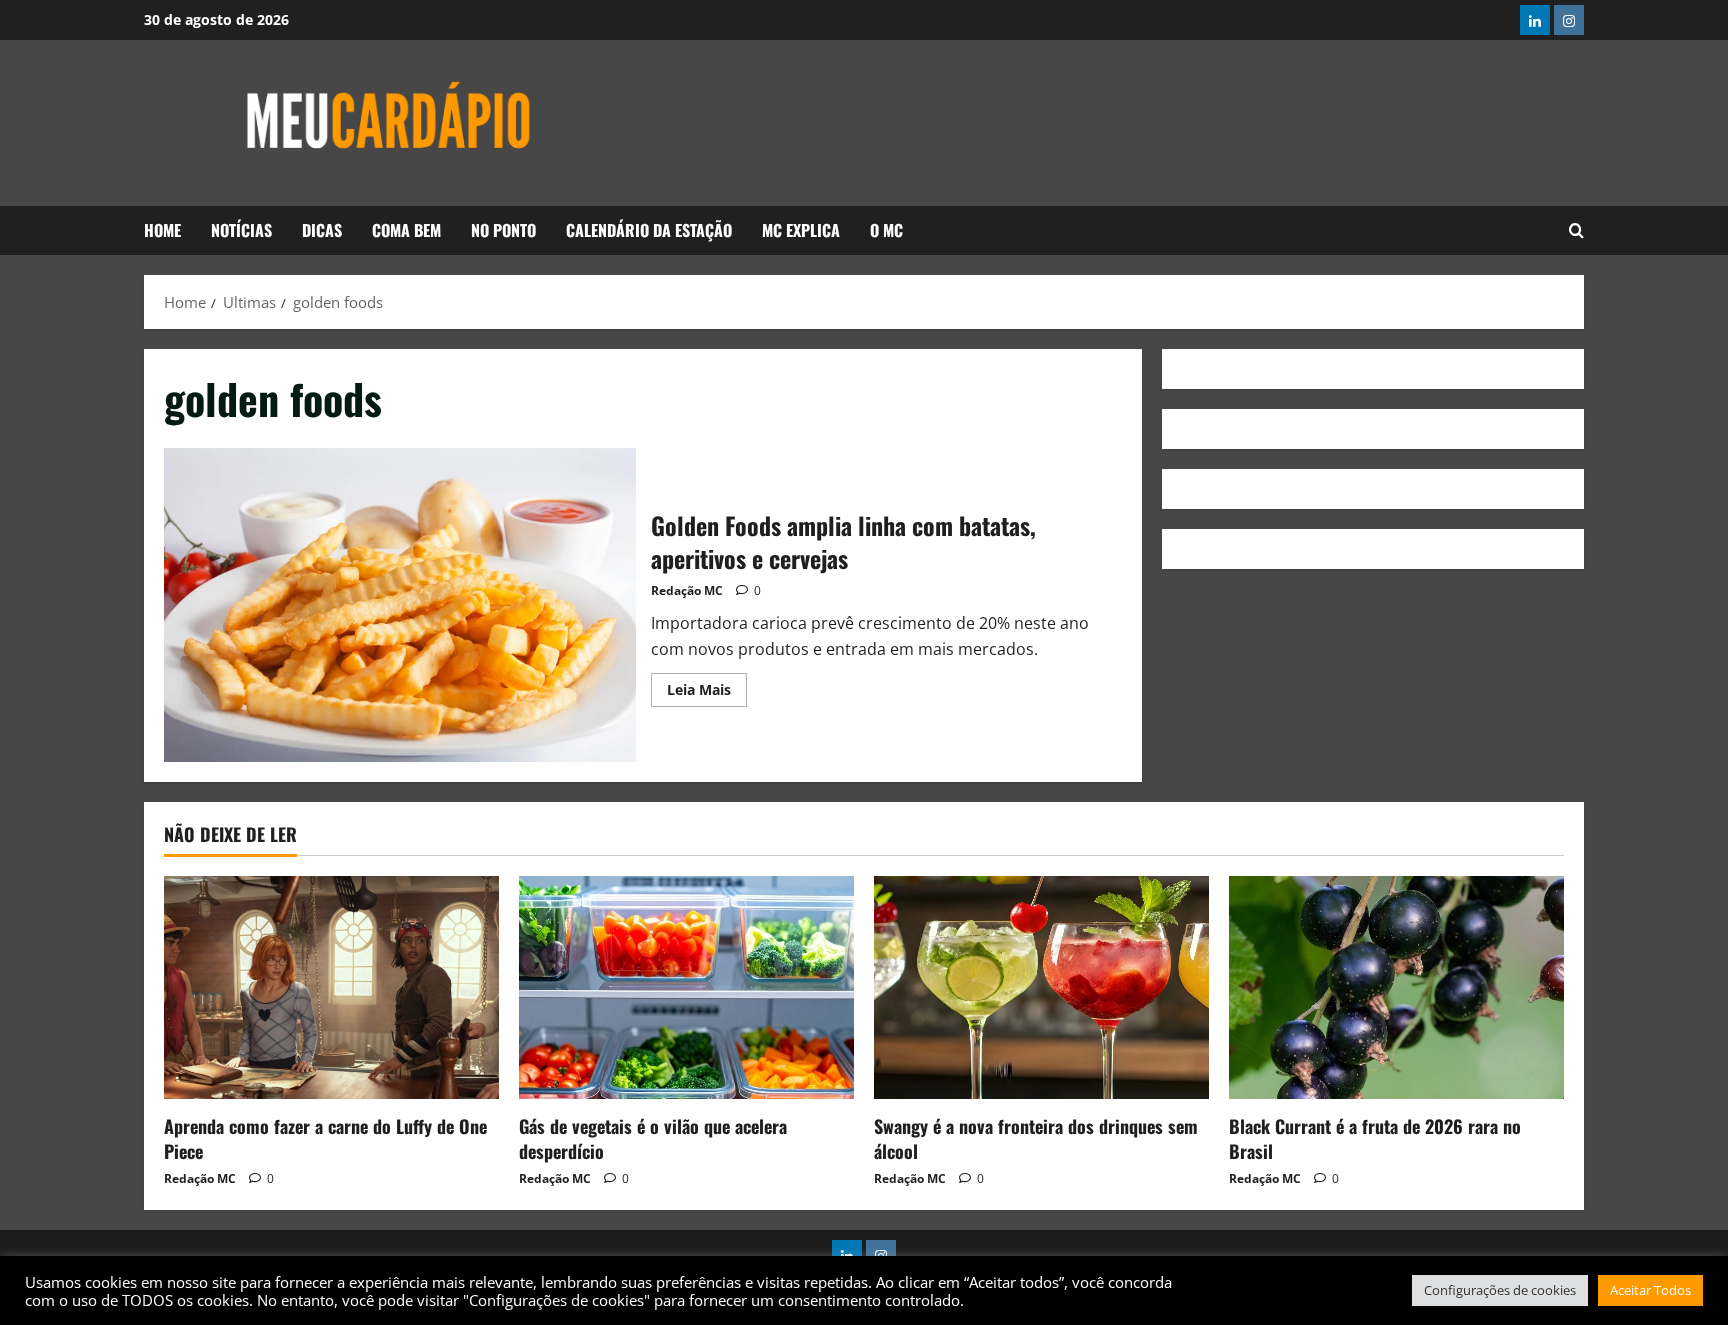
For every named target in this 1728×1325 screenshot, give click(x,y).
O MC (886, 230)
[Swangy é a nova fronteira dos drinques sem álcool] (1041, 987)
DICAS (322, 230)
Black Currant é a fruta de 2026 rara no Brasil (1375, 1138)
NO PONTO (503, 230)
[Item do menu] (1535, 20)
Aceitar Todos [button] (1650, 1290)
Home (162, 230)
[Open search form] (1576, 231)
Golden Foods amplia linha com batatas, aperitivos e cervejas (400, 605)
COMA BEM (406, 230)
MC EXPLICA (801, 230)
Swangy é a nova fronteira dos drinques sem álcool (1036, 1138)
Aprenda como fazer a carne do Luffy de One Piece (325, 1138)
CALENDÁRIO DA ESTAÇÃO (649, 230)
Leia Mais (707, 686)
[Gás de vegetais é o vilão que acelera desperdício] (686, 987)
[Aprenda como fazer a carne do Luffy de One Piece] (331, 987)
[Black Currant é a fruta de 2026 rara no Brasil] (1396, 987)
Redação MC (687, 590)
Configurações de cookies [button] (1500, 1290)
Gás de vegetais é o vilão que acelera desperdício (653, 1138)
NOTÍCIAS (241, 230)
